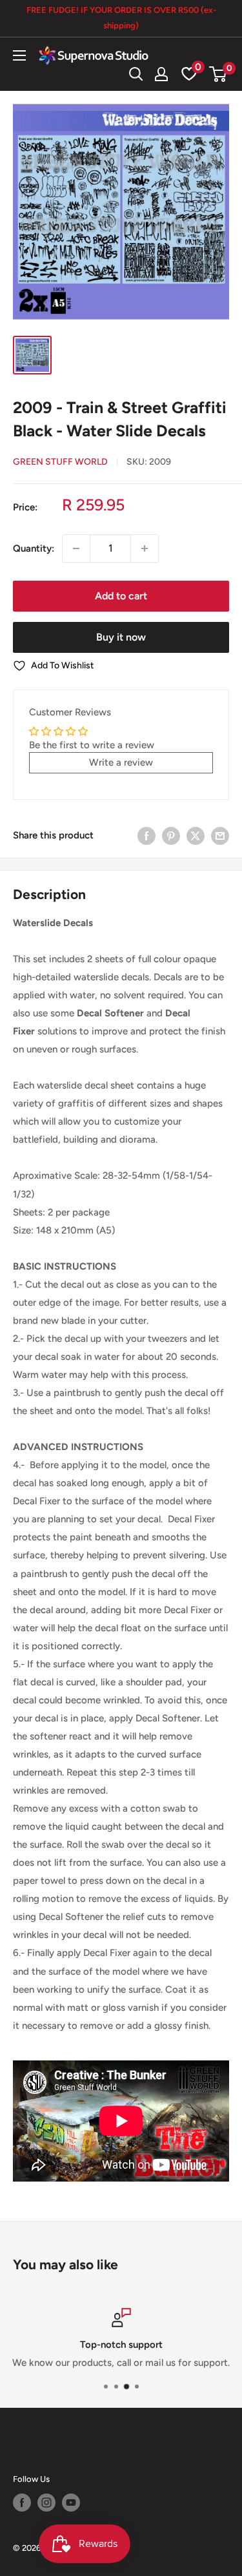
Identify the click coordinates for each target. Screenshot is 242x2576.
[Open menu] (19, 55)
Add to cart (121, 596)
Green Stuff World (60, 462)
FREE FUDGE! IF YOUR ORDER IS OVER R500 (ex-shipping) (121, 18)
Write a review (121, 762)
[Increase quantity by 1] (145, 548)
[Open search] (136, 74)
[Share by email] (220, 835)
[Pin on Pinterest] (171, 835)
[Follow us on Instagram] (46, 2503)
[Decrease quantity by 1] (76, 548)
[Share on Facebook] (146, 835)
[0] (218, 74)
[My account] (161, 74)
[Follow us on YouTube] (71, 2503)
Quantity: (34, 548)
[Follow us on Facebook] (22, 2503)
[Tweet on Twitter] (196, 835)
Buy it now (121, 637)
